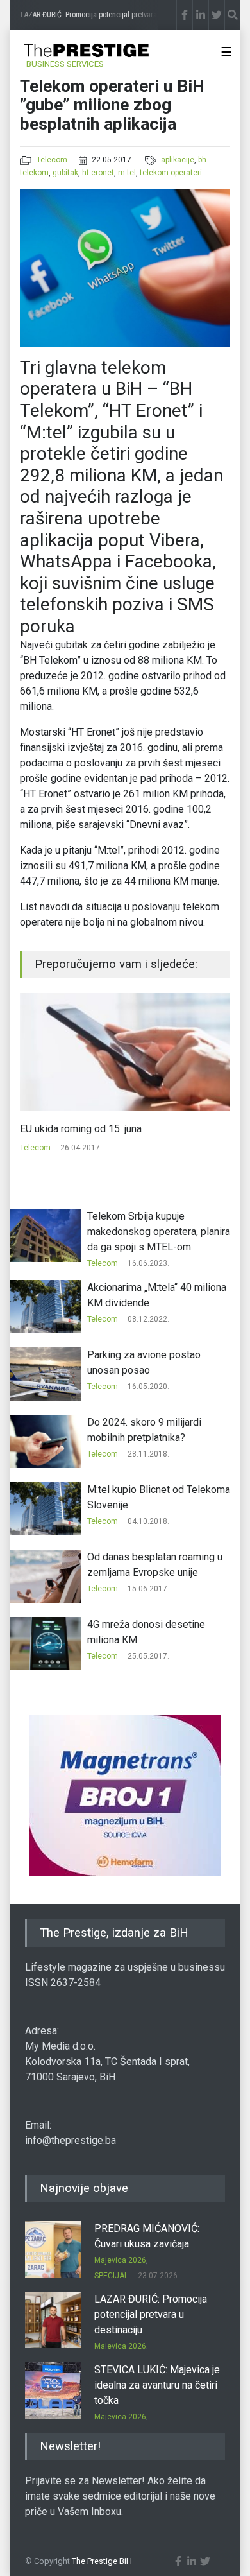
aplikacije (178, 160)
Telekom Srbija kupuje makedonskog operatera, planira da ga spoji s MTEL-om (159, 1232)
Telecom (52, 160)
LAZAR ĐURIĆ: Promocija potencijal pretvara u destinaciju (151, 2314)
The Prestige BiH (102, 2561)
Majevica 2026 (120, 2260)
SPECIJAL (111, 2276)
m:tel (127, 173)
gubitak (65, 173)
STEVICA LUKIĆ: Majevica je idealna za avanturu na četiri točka (157, 2385)
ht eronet (98, 173)
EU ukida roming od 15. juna (81, 1129)
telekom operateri (171, 173)
